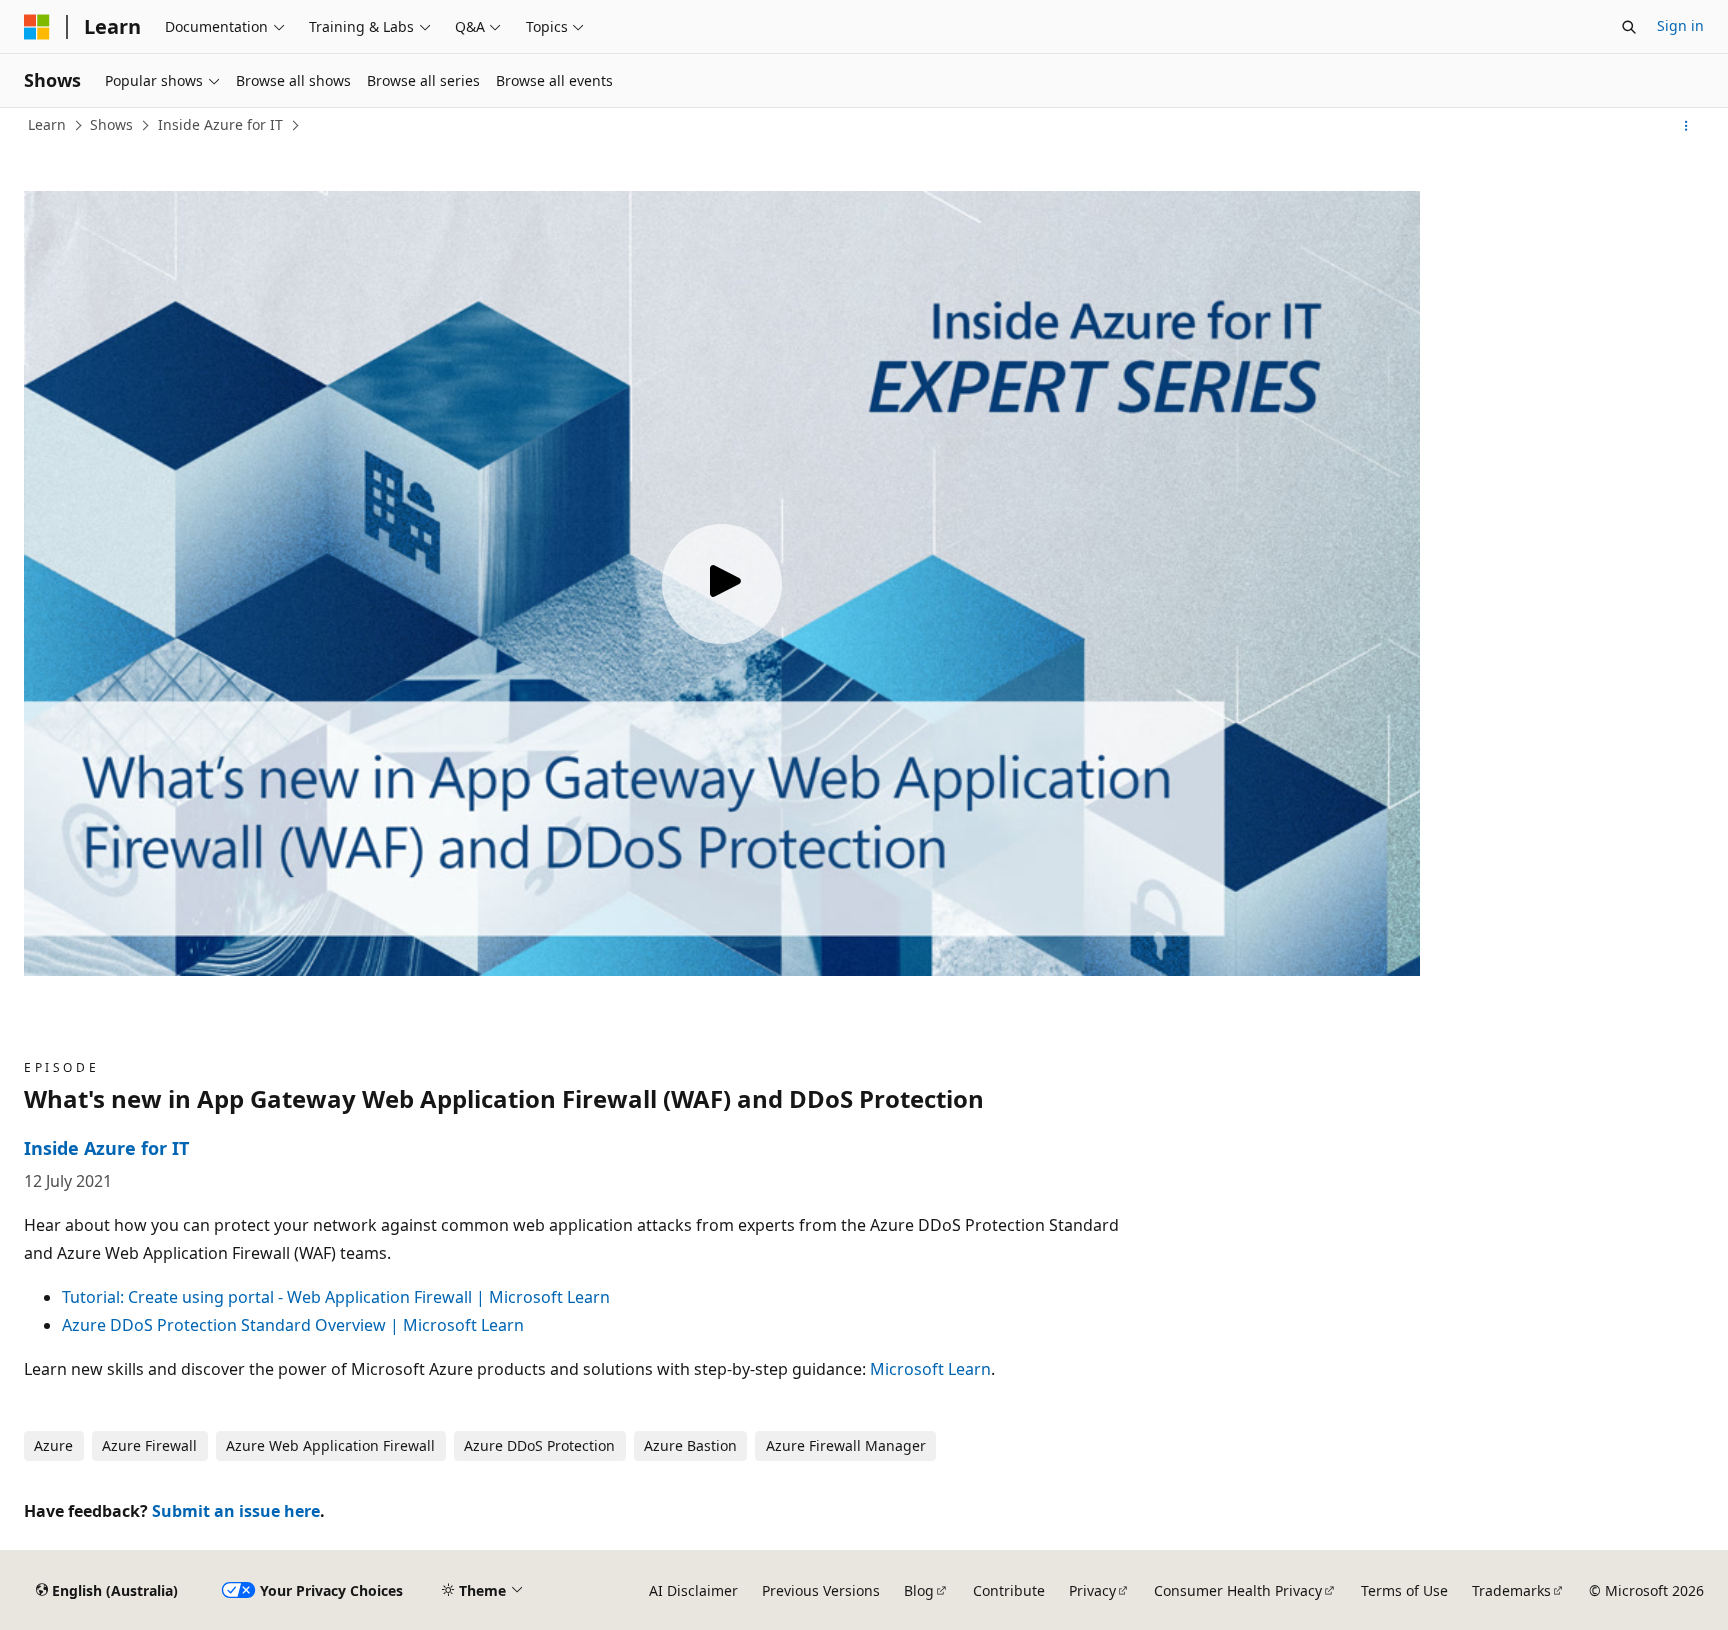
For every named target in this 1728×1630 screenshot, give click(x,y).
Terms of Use (1404, 1590)
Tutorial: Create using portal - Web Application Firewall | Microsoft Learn (336, 1297)
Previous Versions (821, 1590)
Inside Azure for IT (220, 124)
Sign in (1680, 25)
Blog (919, 1590)
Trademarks (1511, 1590)
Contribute (1009, 1590)
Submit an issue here (236, 1511)
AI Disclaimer (693, 1590)
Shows (111, 124)
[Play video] (722, 584)
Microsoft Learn (930, 1369)
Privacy (1092, 1590)
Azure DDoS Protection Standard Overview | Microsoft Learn (293, 1325)
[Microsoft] (37, 27)
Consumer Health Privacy (1238, 1590)
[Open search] (1629, 27)
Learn (47, 124)
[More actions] (1686, 126)
